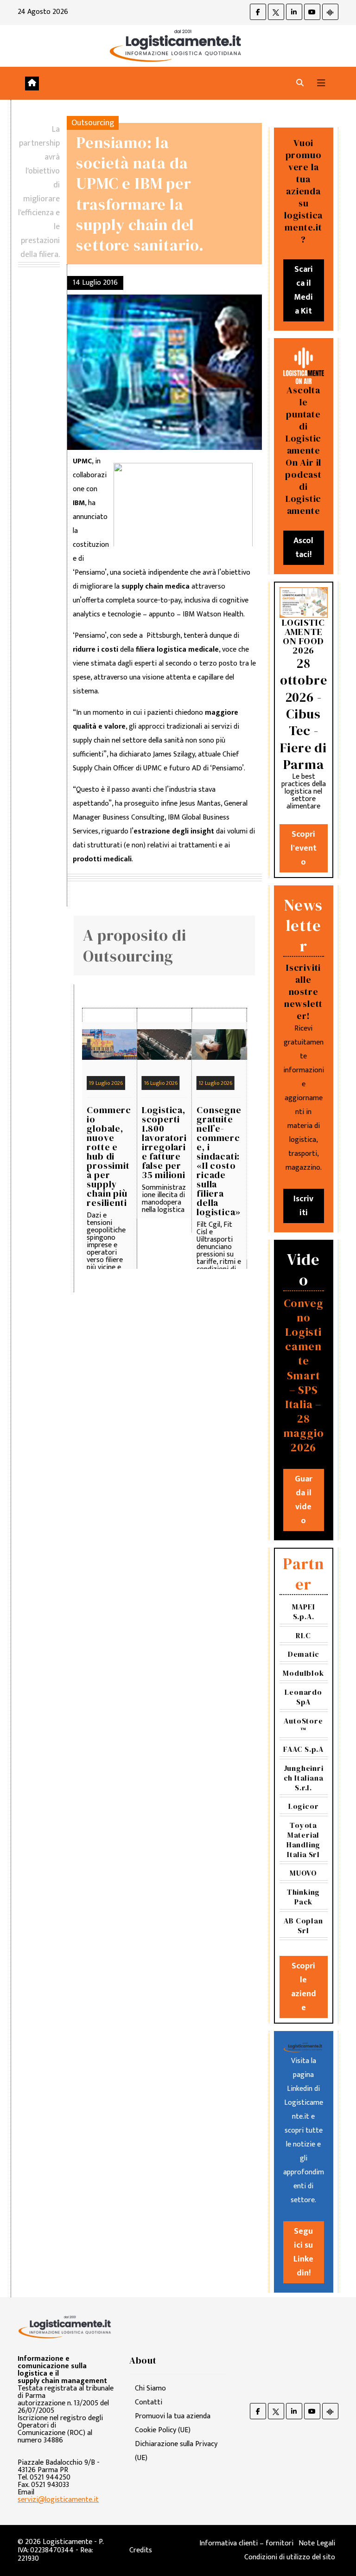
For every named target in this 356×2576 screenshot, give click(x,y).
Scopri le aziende (304, 1987)
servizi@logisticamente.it (58, 2500)
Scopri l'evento (304, 848)
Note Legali (317, 2543)
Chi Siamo (150, 2388)
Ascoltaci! (303, 548)
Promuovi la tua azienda (173, 2416)
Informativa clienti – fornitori (246, 2543)
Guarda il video (304, 1500)
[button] (300, 83)
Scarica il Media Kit (303, 290)
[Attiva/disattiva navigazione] (321, 83)
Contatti (149, 2402)
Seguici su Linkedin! (303, 2252)
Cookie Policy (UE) (163, 2430)
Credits (141, 2550)
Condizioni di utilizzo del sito (290, 2557)
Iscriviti (303, 1206)
